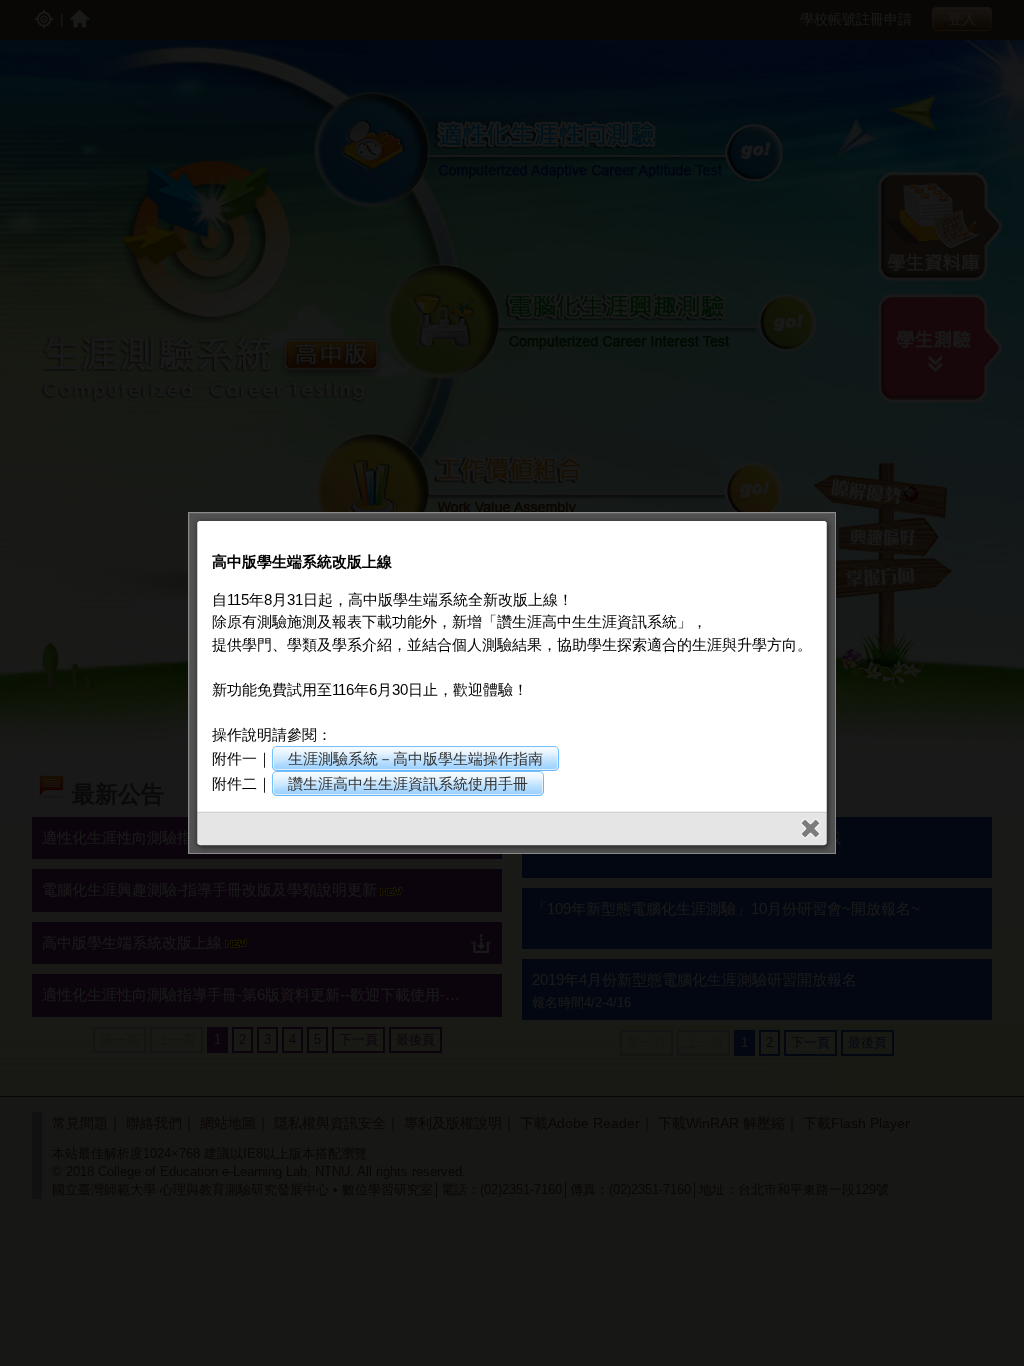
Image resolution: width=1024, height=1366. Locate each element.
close (810, 828)
